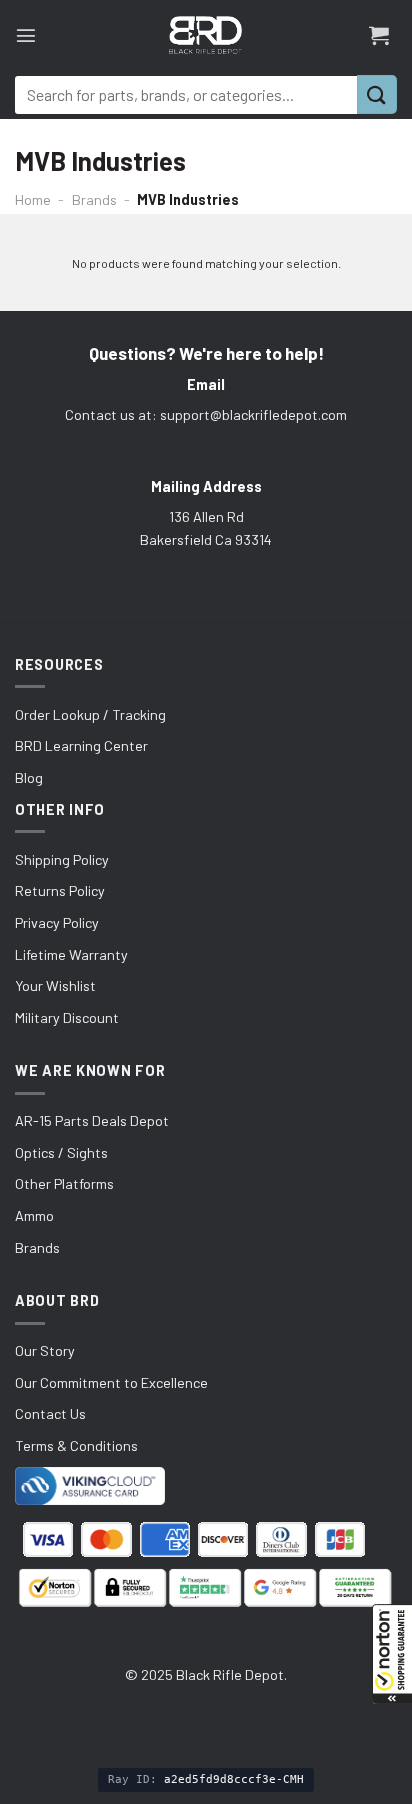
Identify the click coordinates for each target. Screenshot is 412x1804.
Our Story (45, 1350)
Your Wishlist (55, 985)
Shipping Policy (62, 859)
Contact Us (50, 1413)
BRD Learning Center (81, 745)
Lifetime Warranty (71, 954)
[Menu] (26, 35)
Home (33, 199)
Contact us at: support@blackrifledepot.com (206, 414)
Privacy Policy (57, 922)
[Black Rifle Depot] (205, 35)
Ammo (34, 1215)
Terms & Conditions (76, 1445)
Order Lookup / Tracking (90, 714)
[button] (392, 1654)
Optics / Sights (61, 1152)
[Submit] (377, 94)
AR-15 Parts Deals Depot (92, 1120)
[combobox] (186, 95)
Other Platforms (64, 1183)
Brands (94, 199)
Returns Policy (60, 890)
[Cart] (379, 35)
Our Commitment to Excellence (111, 1382)
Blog (29, 777)
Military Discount (67, 1017)
